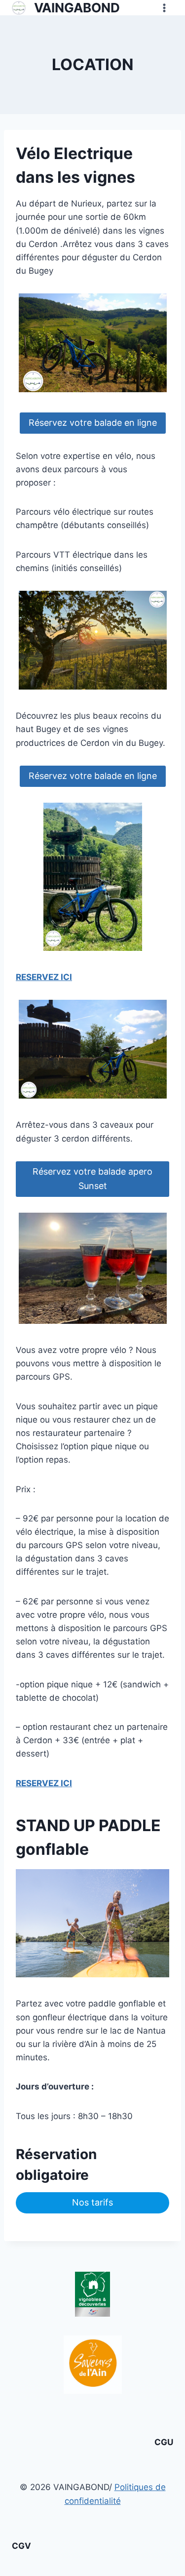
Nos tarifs (92, 2202)
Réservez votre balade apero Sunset (92, 1179)
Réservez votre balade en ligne (93, 423)
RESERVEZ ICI (44, 977)
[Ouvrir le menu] (164, 8)
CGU (164, 2442)
